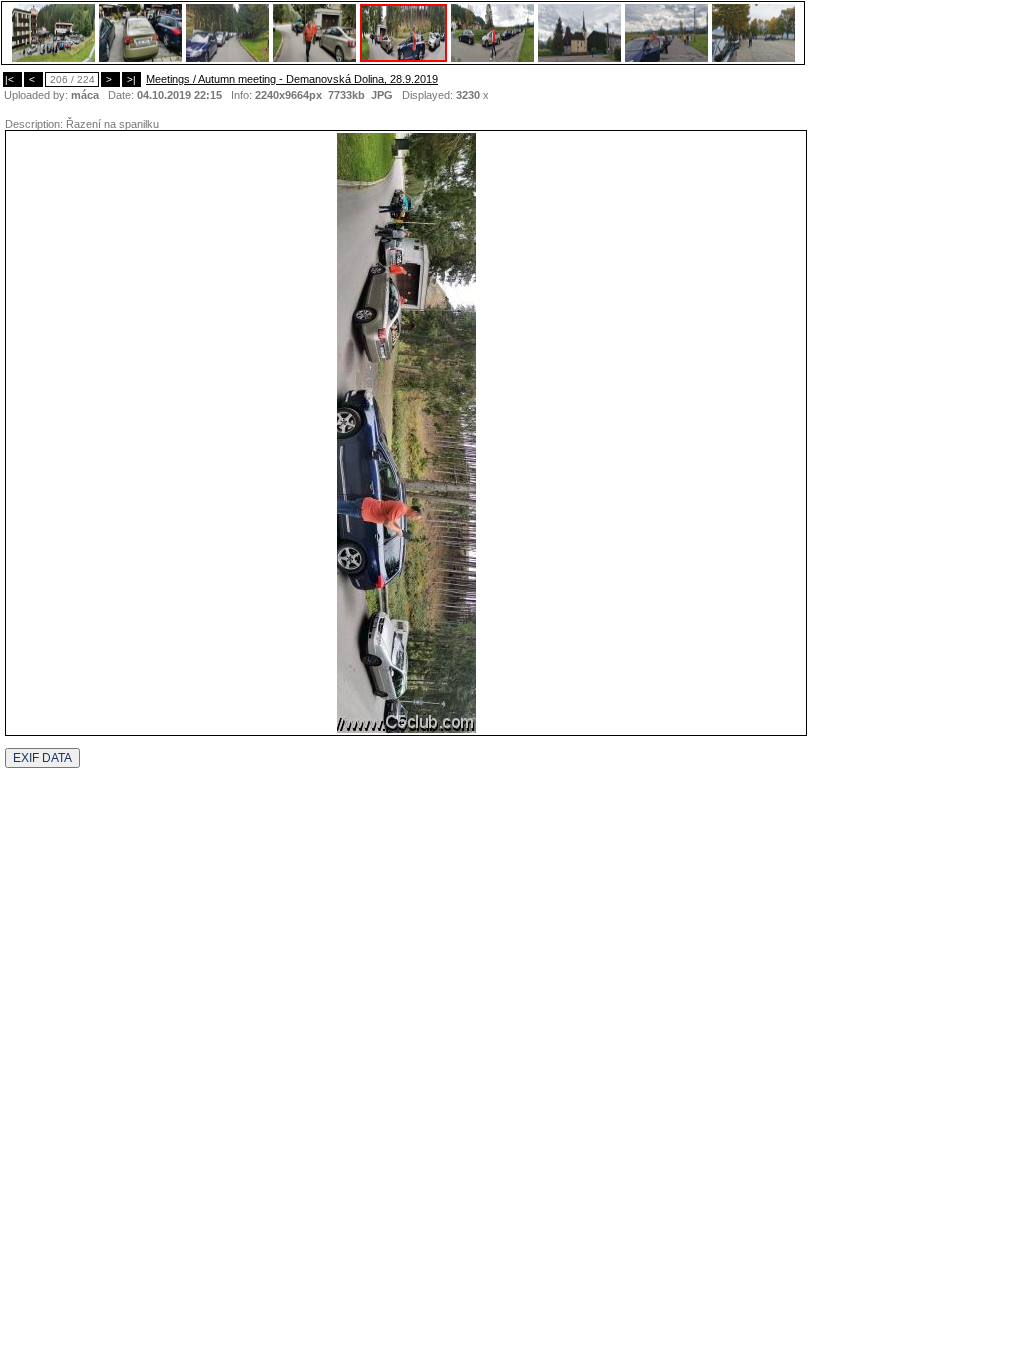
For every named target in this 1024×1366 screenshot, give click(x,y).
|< (12, 79)
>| (131, 79)
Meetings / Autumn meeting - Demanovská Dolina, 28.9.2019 (292, 79)
